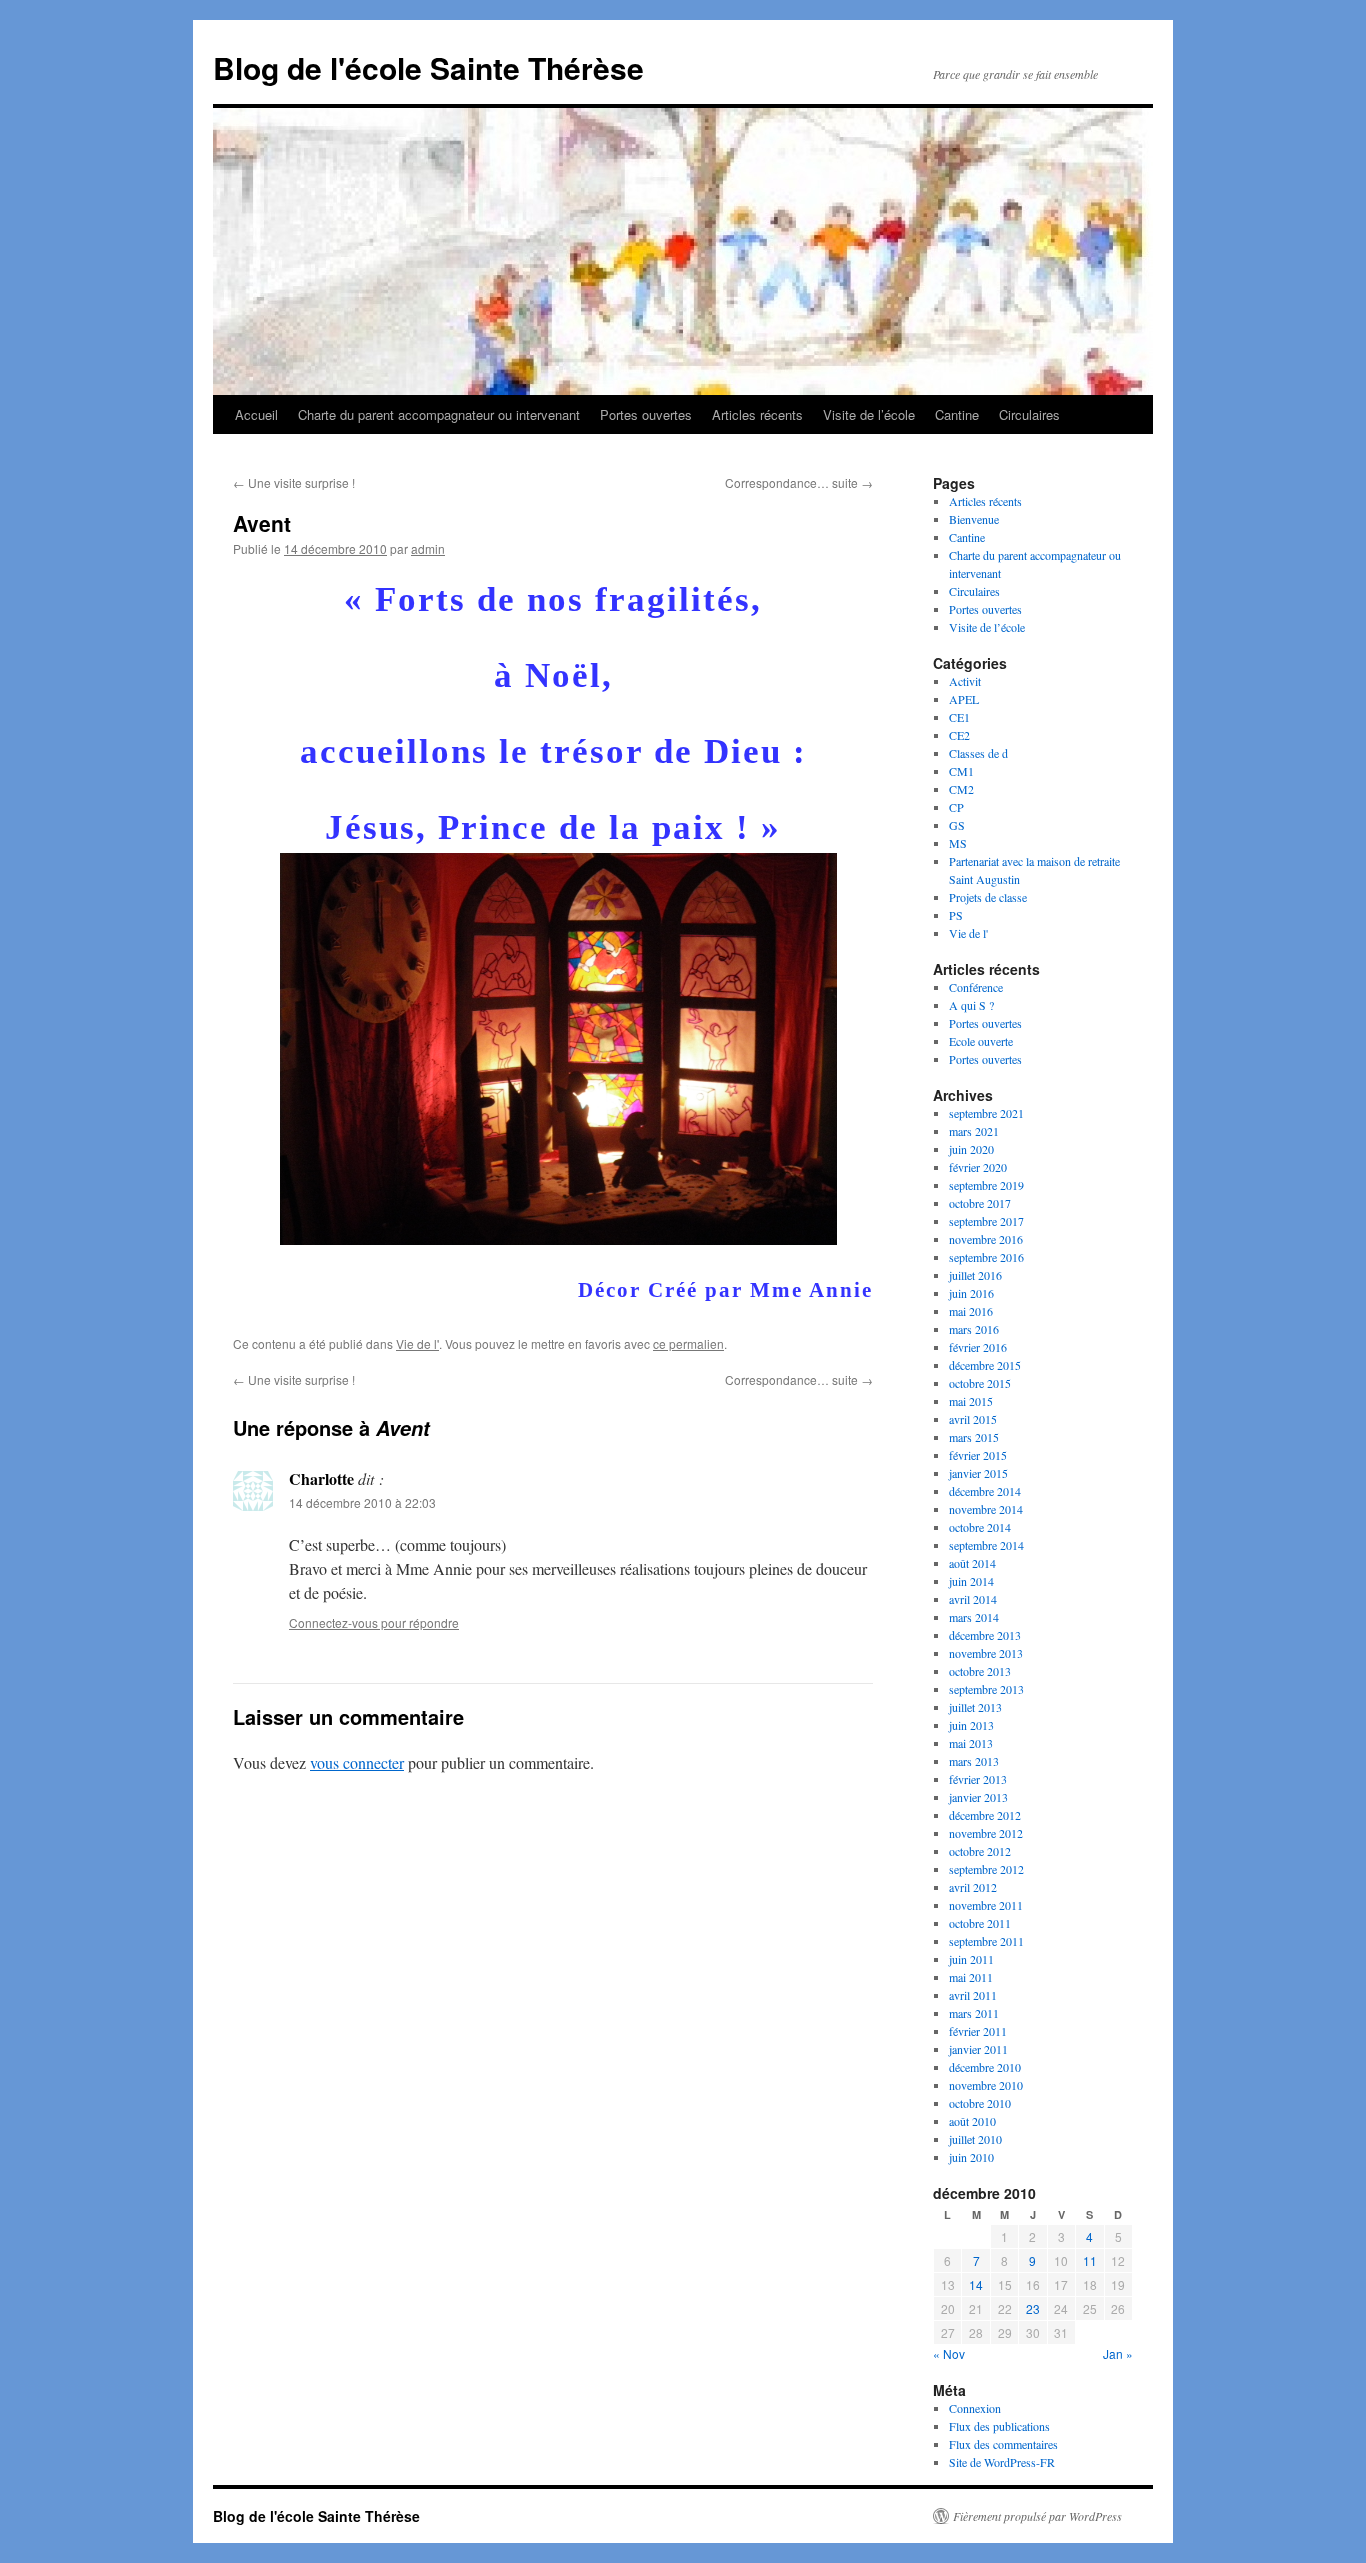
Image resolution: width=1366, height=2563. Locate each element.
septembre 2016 (986, 1257)
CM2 (961, 789)
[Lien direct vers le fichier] (558, 1233)
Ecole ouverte (981, 1041)
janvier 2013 (978, 1797)
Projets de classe (988, 897)
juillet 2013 (975, 1707)
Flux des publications (999, 2426)
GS (957, 825)
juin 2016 (971, 1293)
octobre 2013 (980, 1671)
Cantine (957, 414)
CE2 (959, 735)
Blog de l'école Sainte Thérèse (428, 67)
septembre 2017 (986, 1221)
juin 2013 (971, 1725)
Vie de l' (417, 1343)
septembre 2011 (986, 1941)
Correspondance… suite (799, 482)
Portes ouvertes (646, 414)
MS (958, 843)
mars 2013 (974, 1761)
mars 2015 (974, 1437)
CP (956, 807)
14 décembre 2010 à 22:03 (362, 1502)
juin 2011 (971, 1959)
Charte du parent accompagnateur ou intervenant (439, 414)
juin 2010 (971, 2157)
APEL (964, 699)
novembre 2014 (986, 1509)
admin (428, 548)
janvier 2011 (978, 2049)
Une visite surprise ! (294, 482)
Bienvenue (974, 519)
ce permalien (688, 1343)
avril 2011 (973, 1995)
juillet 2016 (975, 1275)
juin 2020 (971, 1149)
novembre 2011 (986, 1905)
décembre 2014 (985, 1491)
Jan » (1118, 2353)
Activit (965, 681)
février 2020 (978, 1167)
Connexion (975, 2408)
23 (1033, 2308)
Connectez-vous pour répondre (374, 1622)
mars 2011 (974, 2013)
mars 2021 (974, 1131)
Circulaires (1029, 414)
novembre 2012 (986, 1833)
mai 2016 (971, 1311)
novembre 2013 (986, 1653)
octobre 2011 (980, 1923)
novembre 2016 (986, 1239)
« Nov (949, 2353)
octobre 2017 (980, 1203)
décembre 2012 (985, 1815)
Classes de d (978, 753)
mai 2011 (971, 1977)
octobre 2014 (980, 1527)
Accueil (256, 414)
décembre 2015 (985, 1365)
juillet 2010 (975, 2139)
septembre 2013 (986, 1689)
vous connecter (357, 1762)
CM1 (961, 771)
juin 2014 (971, 1581)
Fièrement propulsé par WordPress (1037, 2516)
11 (1090, 2260)
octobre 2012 (980, 1851)
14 (976, 2284)
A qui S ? (971, 1005)
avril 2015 (973, 1419)
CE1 (959, 717)
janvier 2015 (978, 1473)
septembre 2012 (986, 1869)
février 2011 (978, 2031)
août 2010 (972, 2121)
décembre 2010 (985, 2067)
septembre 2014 (986, 1545)
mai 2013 (971, 1743)
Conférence (976, 987)
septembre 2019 (986, 1185)
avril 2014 (973, 1599)
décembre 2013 (985, 1635)
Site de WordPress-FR (1002, 2462)
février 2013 (978, 1779)
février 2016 (978, 1347)
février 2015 (978, 1455)
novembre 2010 (986, 2085)
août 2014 (972, 1563)
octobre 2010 (980, 2103)
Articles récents (757, 414)
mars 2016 (974, 1329)
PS (956, 915)
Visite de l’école (869, 414)
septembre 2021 (986, 1113)
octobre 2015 (980, 1383)
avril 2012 (973, 1887)
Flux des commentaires (1003, 2444)
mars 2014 (974, 1617)
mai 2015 (971, 1401)
